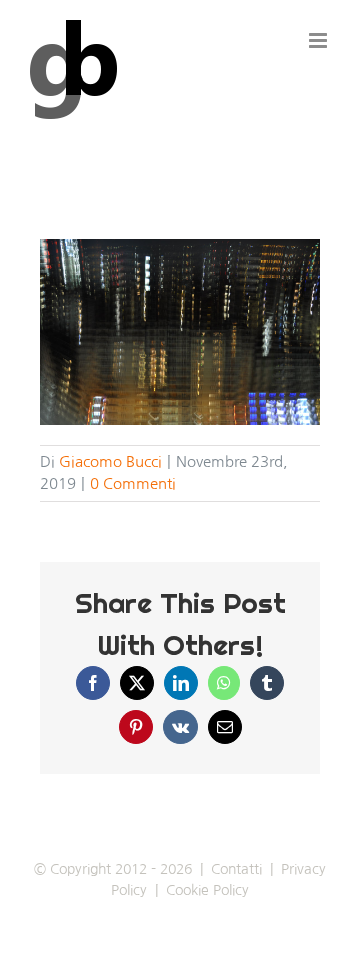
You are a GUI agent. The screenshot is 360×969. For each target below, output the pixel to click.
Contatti (236, 869)
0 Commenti (133, 483)
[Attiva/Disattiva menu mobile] (319, 40)
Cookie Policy (207, 890)
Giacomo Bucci (110, 461)
